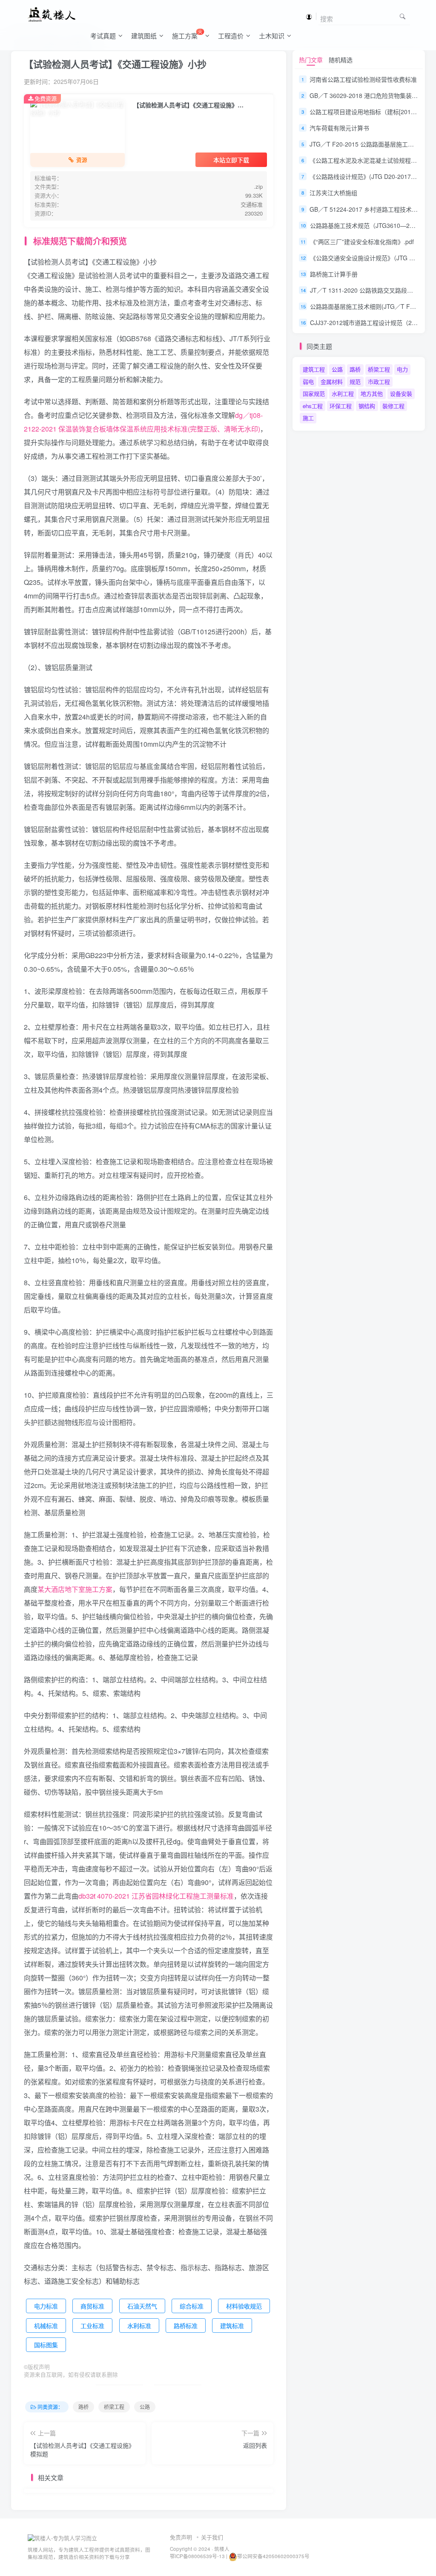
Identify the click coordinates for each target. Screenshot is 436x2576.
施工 (308, 418)
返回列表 (255, 2445)
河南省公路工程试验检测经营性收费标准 (363, 79)
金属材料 (332, 381)
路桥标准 (186, 2326)
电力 (402, 369)
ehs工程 (313, 406)
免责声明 (181, 2537)
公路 (145, 2407)
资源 (82, 160)
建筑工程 (314, 369)
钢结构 (367, 406)
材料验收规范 (244, 2306)
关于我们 (212, 2537)
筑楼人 (222, 2549)
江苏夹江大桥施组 (333, 193)
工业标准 (92, 2326)
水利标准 (139, 2326)
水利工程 (343, 393)
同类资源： (50, 2407)
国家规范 (314, 393)
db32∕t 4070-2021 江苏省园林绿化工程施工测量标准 (156, 1896)
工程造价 (231, 36)
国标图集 (46, 2345)
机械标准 (46, 2326)
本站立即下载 (231, 160)
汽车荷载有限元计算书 (339, 128)
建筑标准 (232, 2326)
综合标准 (192, 2306)
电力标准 (46, 2306)
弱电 (308, 381)
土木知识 (272, 36)
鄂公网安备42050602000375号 (273, 2556)
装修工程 (393, 406)
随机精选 (341, 60)
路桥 (83, 2407)
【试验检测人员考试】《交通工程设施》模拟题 (82, 2449)
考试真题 (103, 36)
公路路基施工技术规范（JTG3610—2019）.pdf (373, 225)
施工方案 (187, 34)
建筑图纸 (144, 36)
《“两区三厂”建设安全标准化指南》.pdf (362, 242)
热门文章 (311, 60)
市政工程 (379, 381)
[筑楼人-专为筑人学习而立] (62, 2537)
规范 (355, 381)
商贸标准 (92, 2306)
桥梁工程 (114, 2407)
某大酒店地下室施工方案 (75, 1589)
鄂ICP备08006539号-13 (198, 2556)
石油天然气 (142, 2306)
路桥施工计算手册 (334, 274)
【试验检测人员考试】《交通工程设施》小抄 (115, 64)
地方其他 (372, 393)
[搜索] (403, 16)
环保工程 (341, 406)
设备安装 (401, 393)
